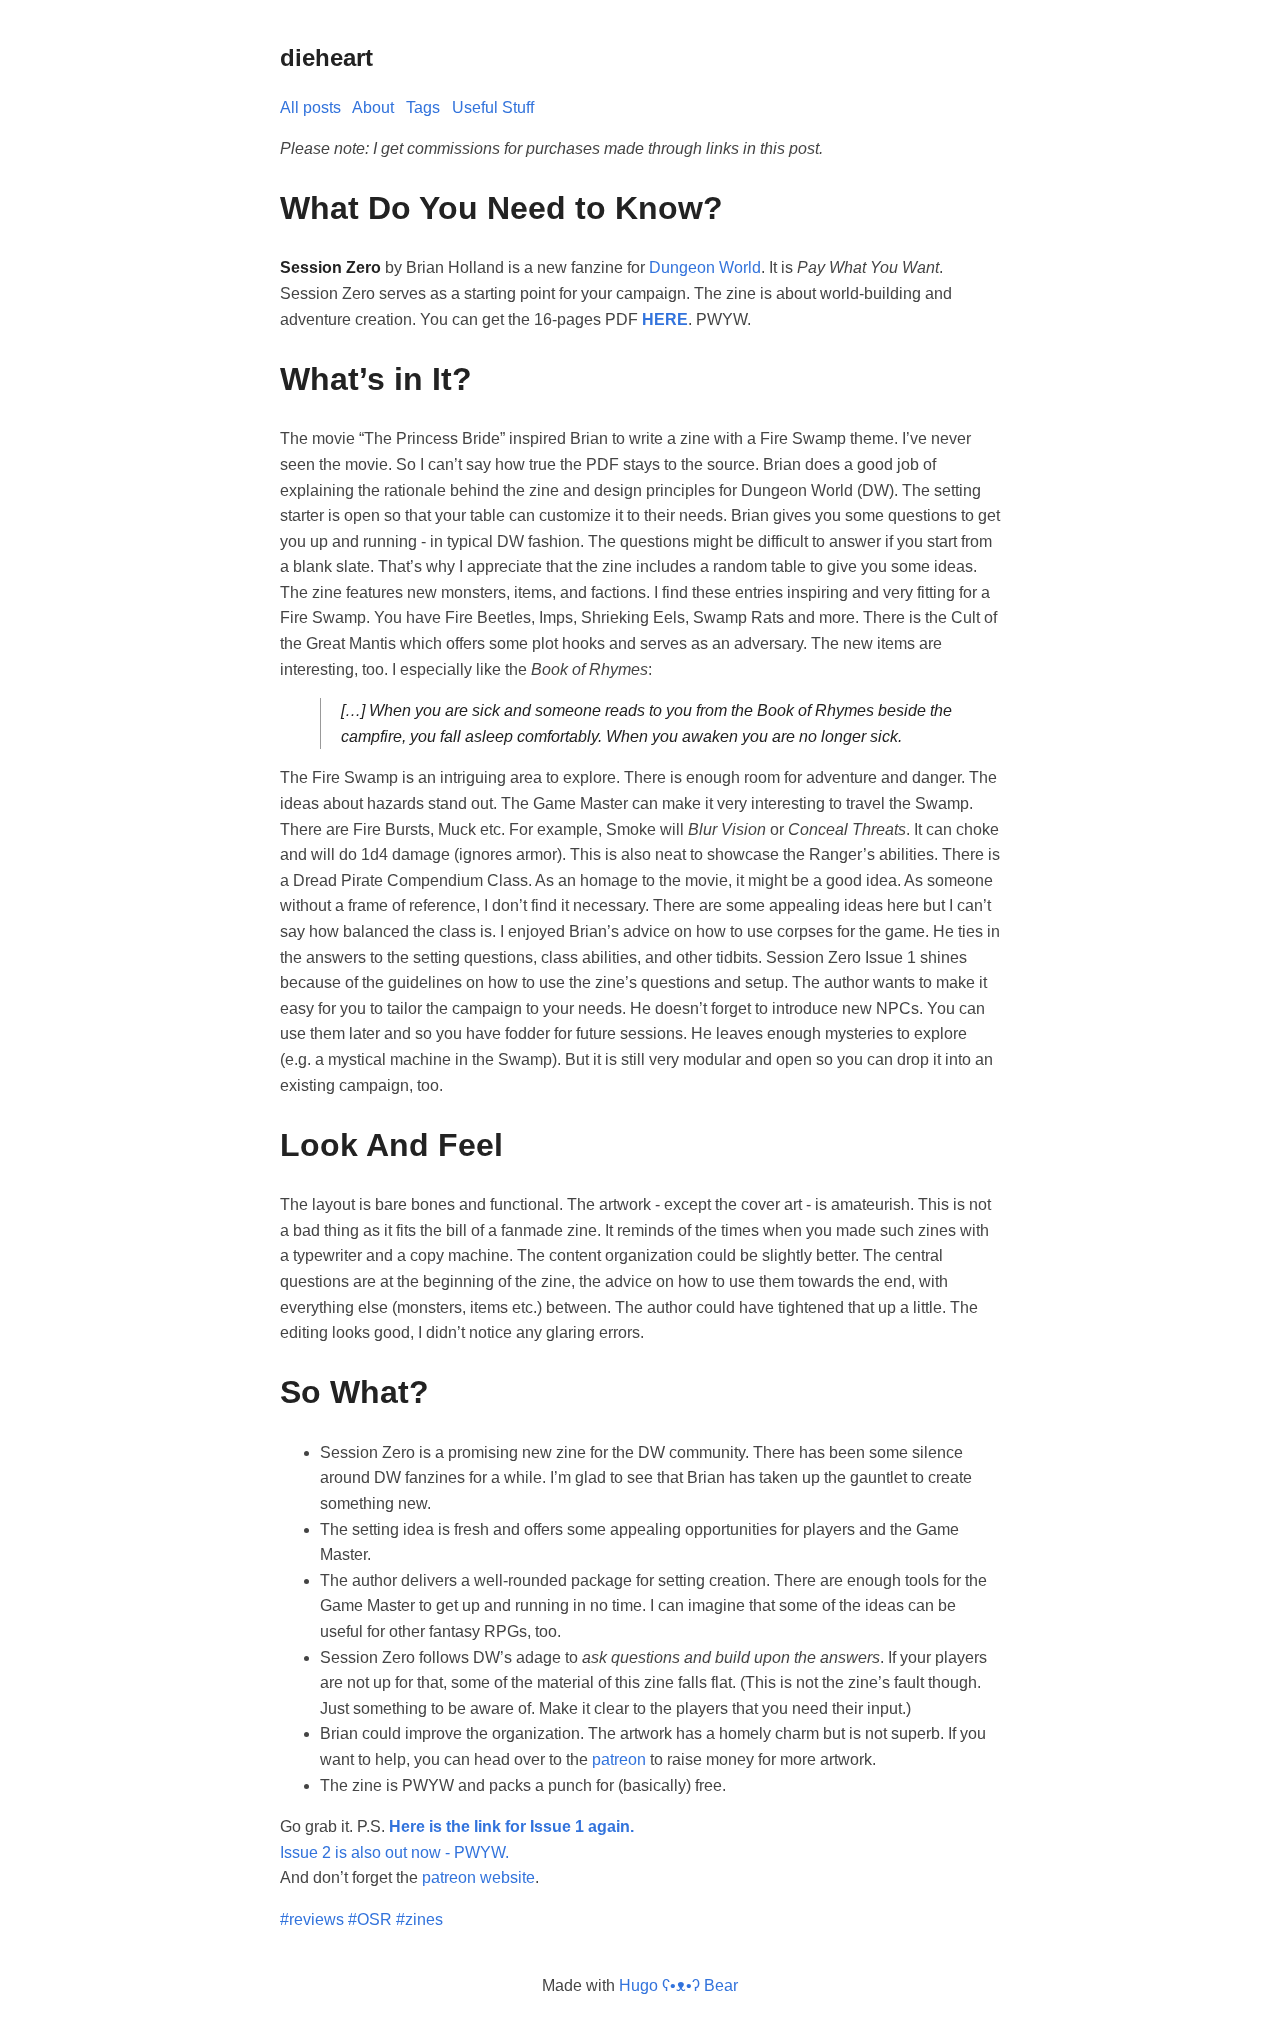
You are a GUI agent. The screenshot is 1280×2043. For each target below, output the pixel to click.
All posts (310, 107)
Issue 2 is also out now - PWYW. (394, 1852)
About (373, 107)
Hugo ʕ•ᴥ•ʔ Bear (678, 1985)
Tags (423, 107)
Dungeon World (705, 267)
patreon (619, 1759)
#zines (419, 1919)
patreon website (478, 1877)
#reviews (312, 1919)
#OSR (370, 1919)
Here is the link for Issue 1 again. (511, 1826)
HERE (665, 319)
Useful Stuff (493, 107)
